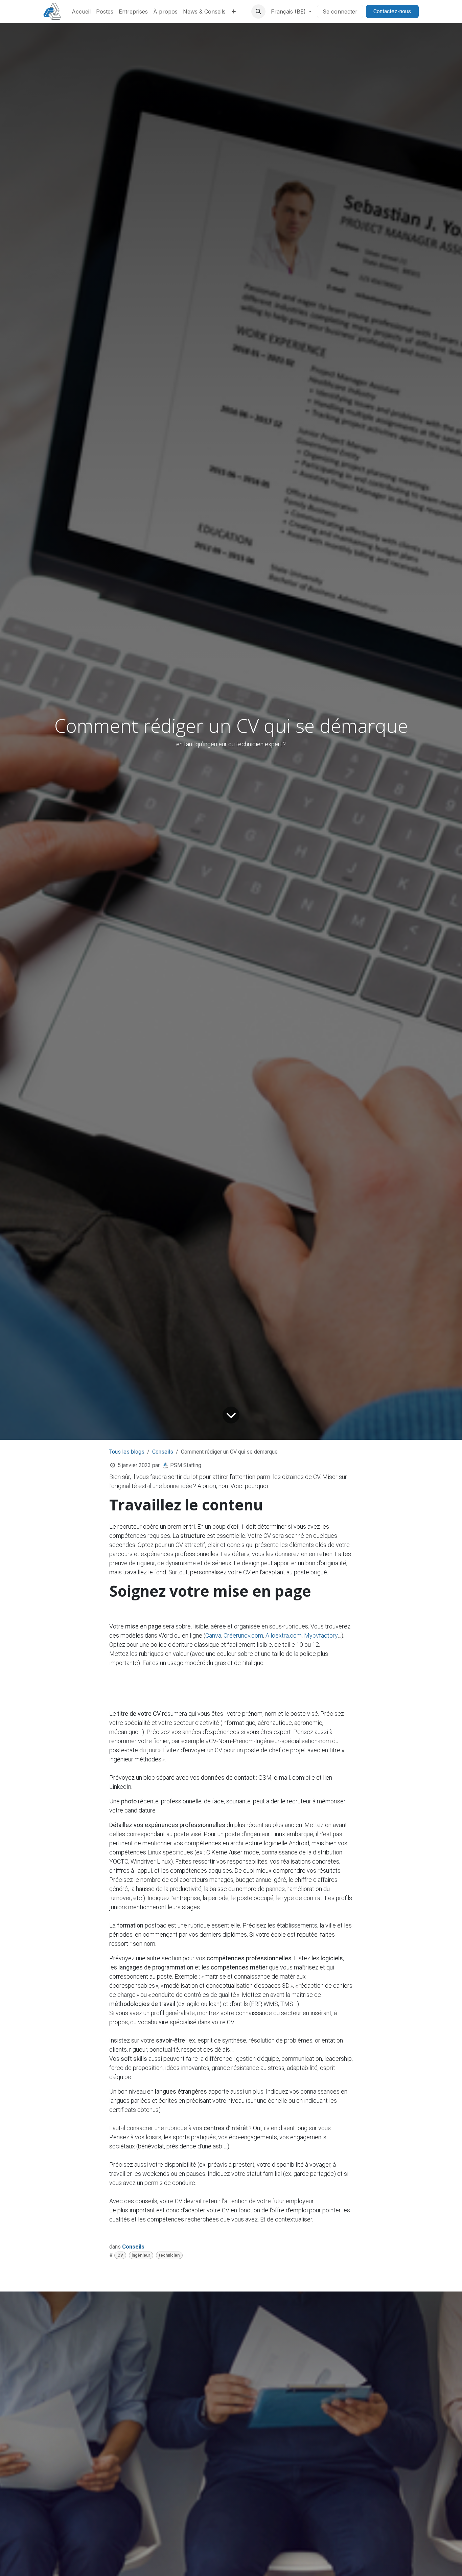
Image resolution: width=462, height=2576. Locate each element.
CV (120, 2255)
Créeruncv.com (243, 1635)
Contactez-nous (392, 11)
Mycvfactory (321, 1635)
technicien (169, 2255)
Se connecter (340, 12)
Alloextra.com (284, 1635)
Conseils (163, 1452)
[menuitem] (81, 12)
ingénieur (141, 2255)
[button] (258, 12)
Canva (213, 1635)
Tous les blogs (127, 1452)
